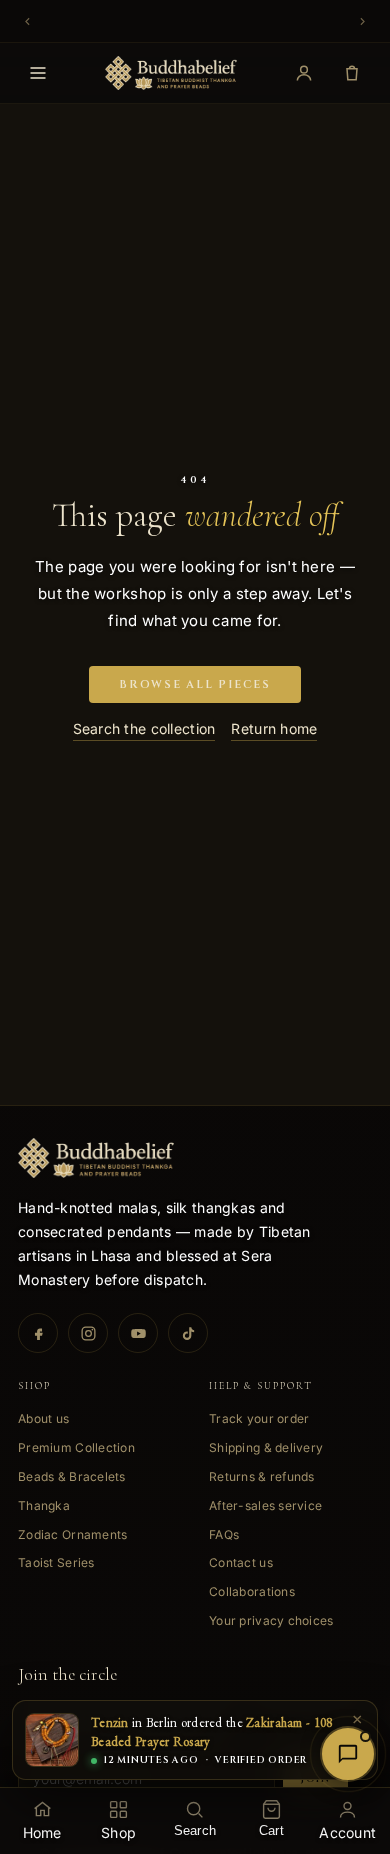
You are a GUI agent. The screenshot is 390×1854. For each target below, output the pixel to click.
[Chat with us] (348, 1754)
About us (43, 1418)
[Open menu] (38, 73)
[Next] (360, 21)
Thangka (44, 1505)
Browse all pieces (195, 684)
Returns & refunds (262, 1476)
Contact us (241, 1562)
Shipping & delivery (266, 1447)
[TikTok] (188, 1333)
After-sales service (265, 1505)
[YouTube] (138, 1333)
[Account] (304, 73)
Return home (274, 728)
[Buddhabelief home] (171, 73)
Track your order (259, 1418)
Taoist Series (56, 1562)
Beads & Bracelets (72, 1476)
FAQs (224, 1534)
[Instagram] (88, 1333)
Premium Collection (76, 1447)
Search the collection (144, 728)
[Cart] (352, 73)
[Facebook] (38, 1333)
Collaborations (252, 1591)
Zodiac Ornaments (72, 1534)
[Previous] (30, 21)
